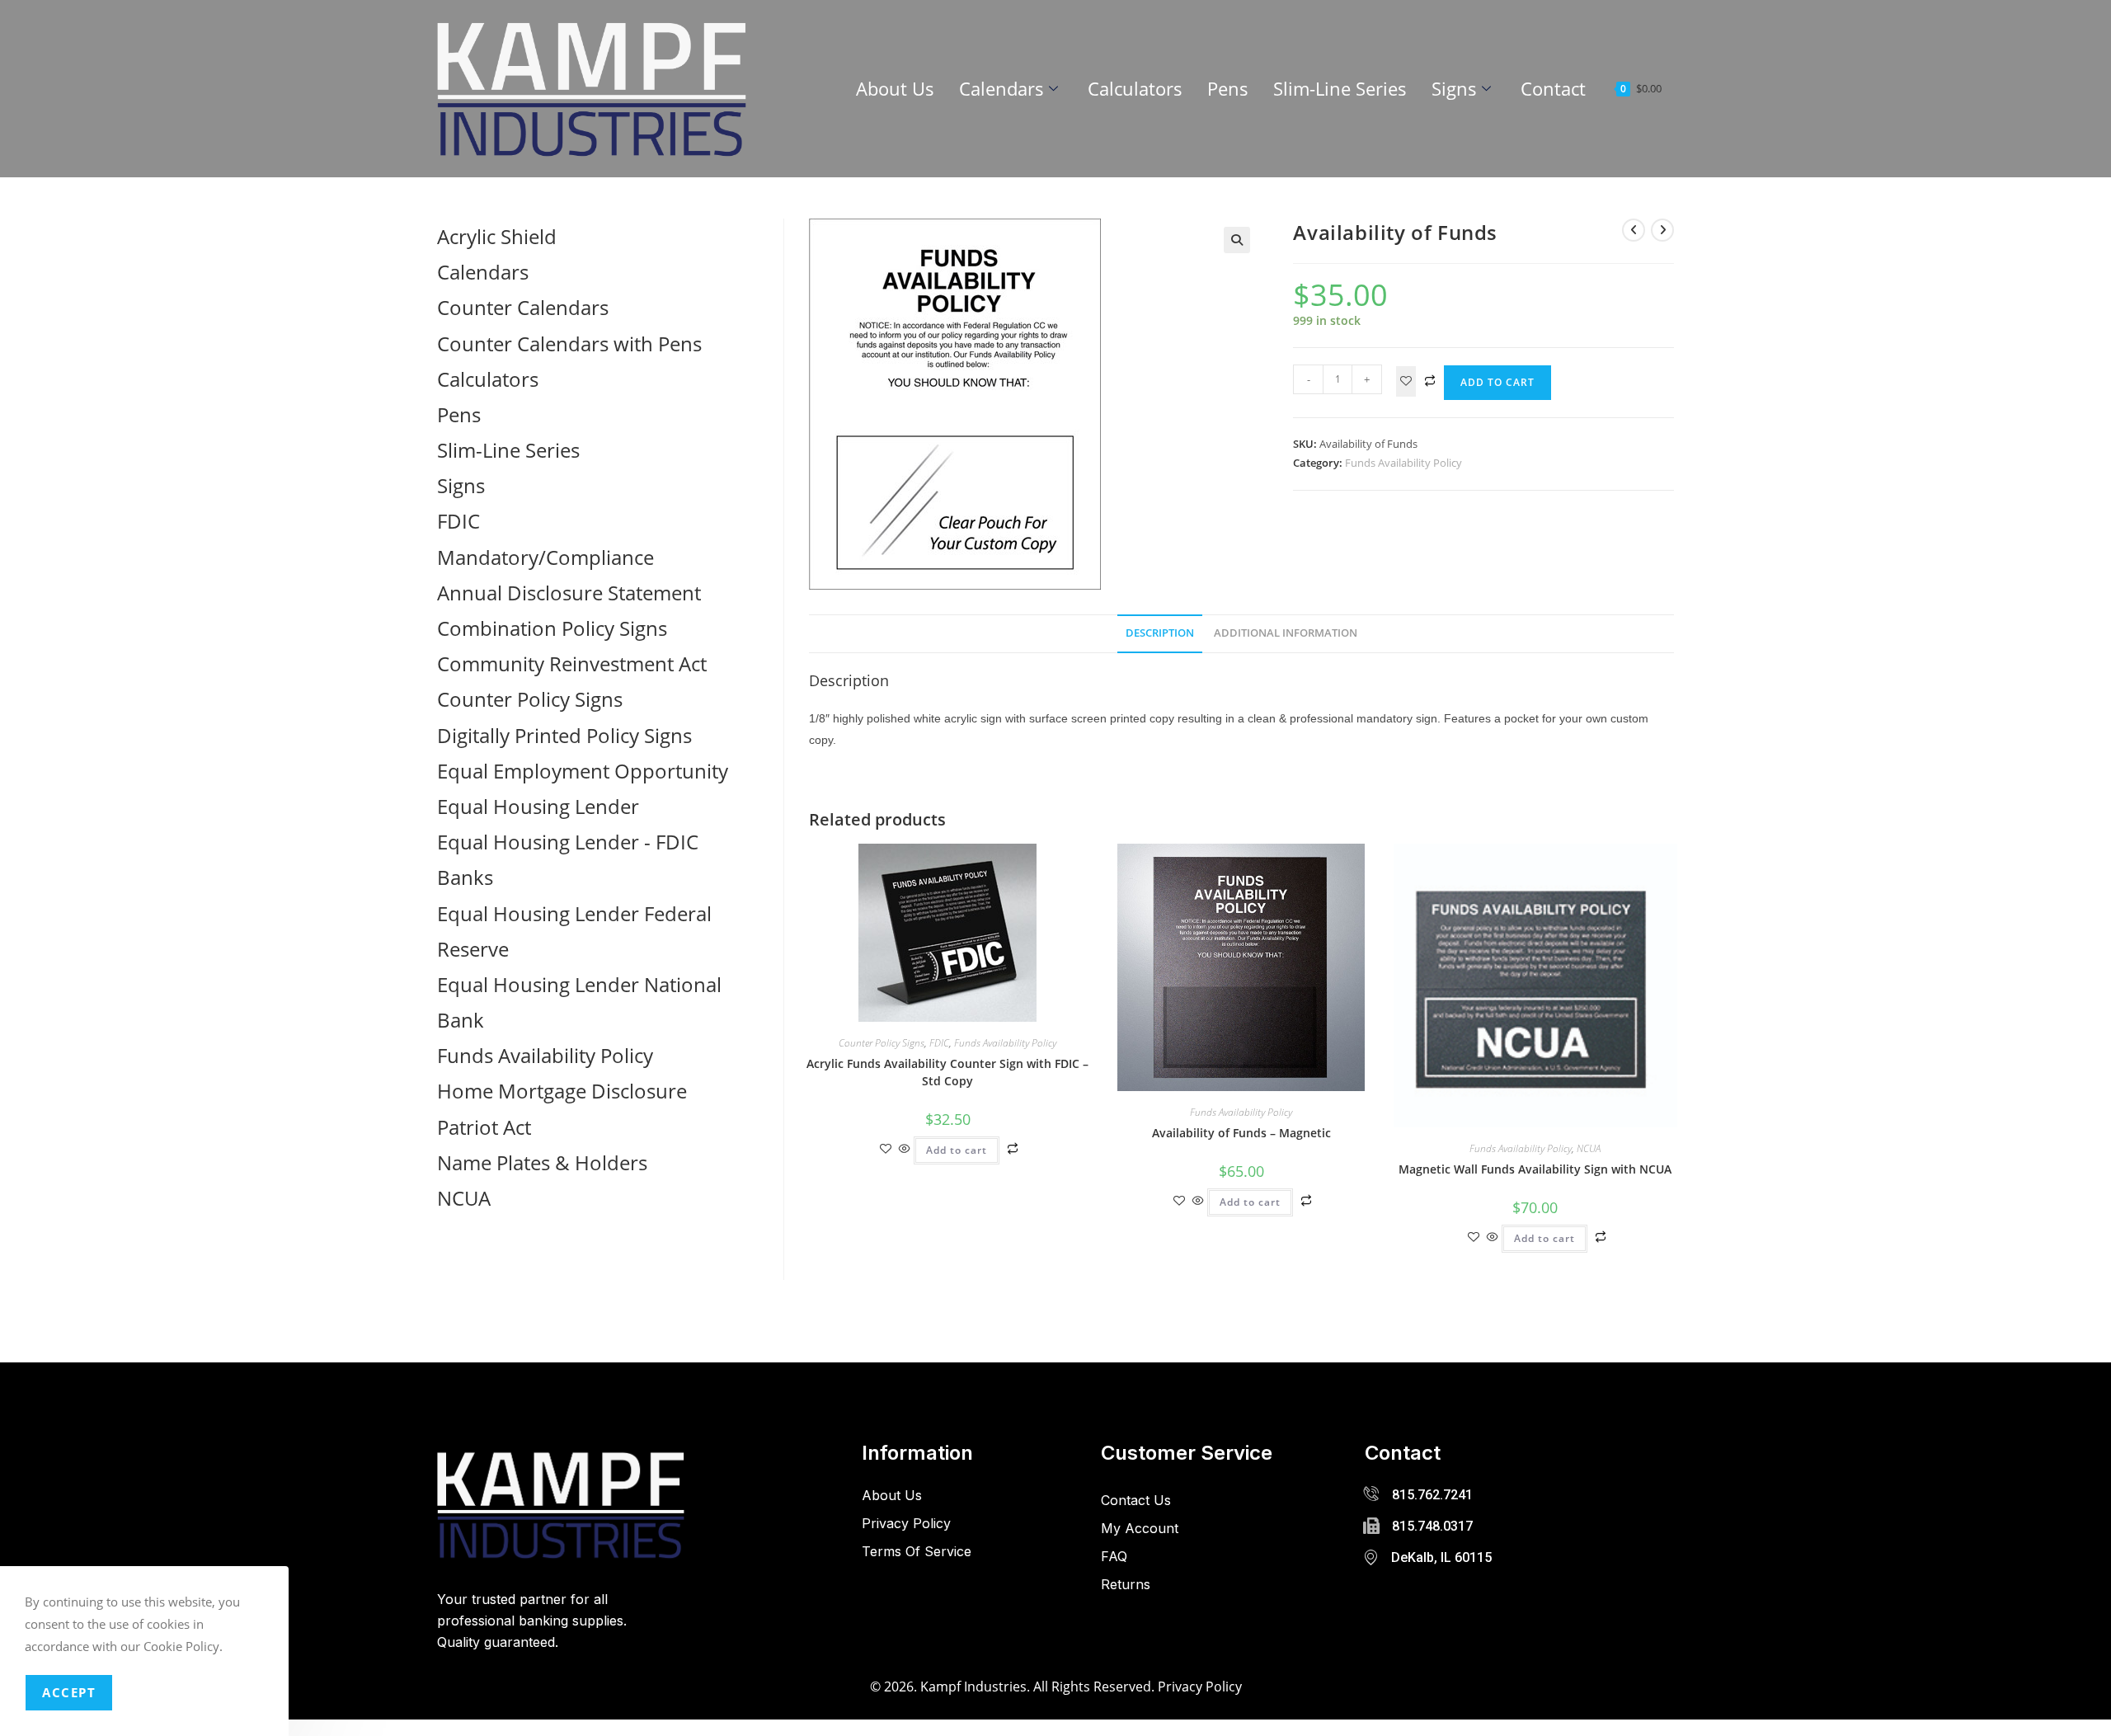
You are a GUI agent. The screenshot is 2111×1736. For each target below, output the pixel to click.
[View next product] (1662, 230)
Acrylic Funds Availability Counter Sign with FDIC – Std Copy (947, 1072)
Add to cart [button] (957, 1150)
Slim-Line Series (1340, 88)
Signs (1454, 88)
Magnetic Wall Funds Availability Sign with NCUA (1535, 1169)
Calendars (1001, 88)
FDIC (939, 1043)
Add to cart (1497, 382)
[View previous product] (1634, 230)
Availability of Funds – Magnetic (1241, 1133)
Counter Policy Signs (882, 1043)
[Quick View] (905, 1149)
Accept (69, 1692)
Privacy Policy (1200, 1687)
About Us (895, 88)
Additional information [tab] (1286, 633)
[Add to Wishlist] (1406, 381)
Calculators (1135, 88)
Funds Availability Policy (1403, 463)
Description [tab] (1160, 633)
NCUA (1589, 1148)
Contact (1553, 88)
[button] (1237, 240)
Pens (1228, 88)
